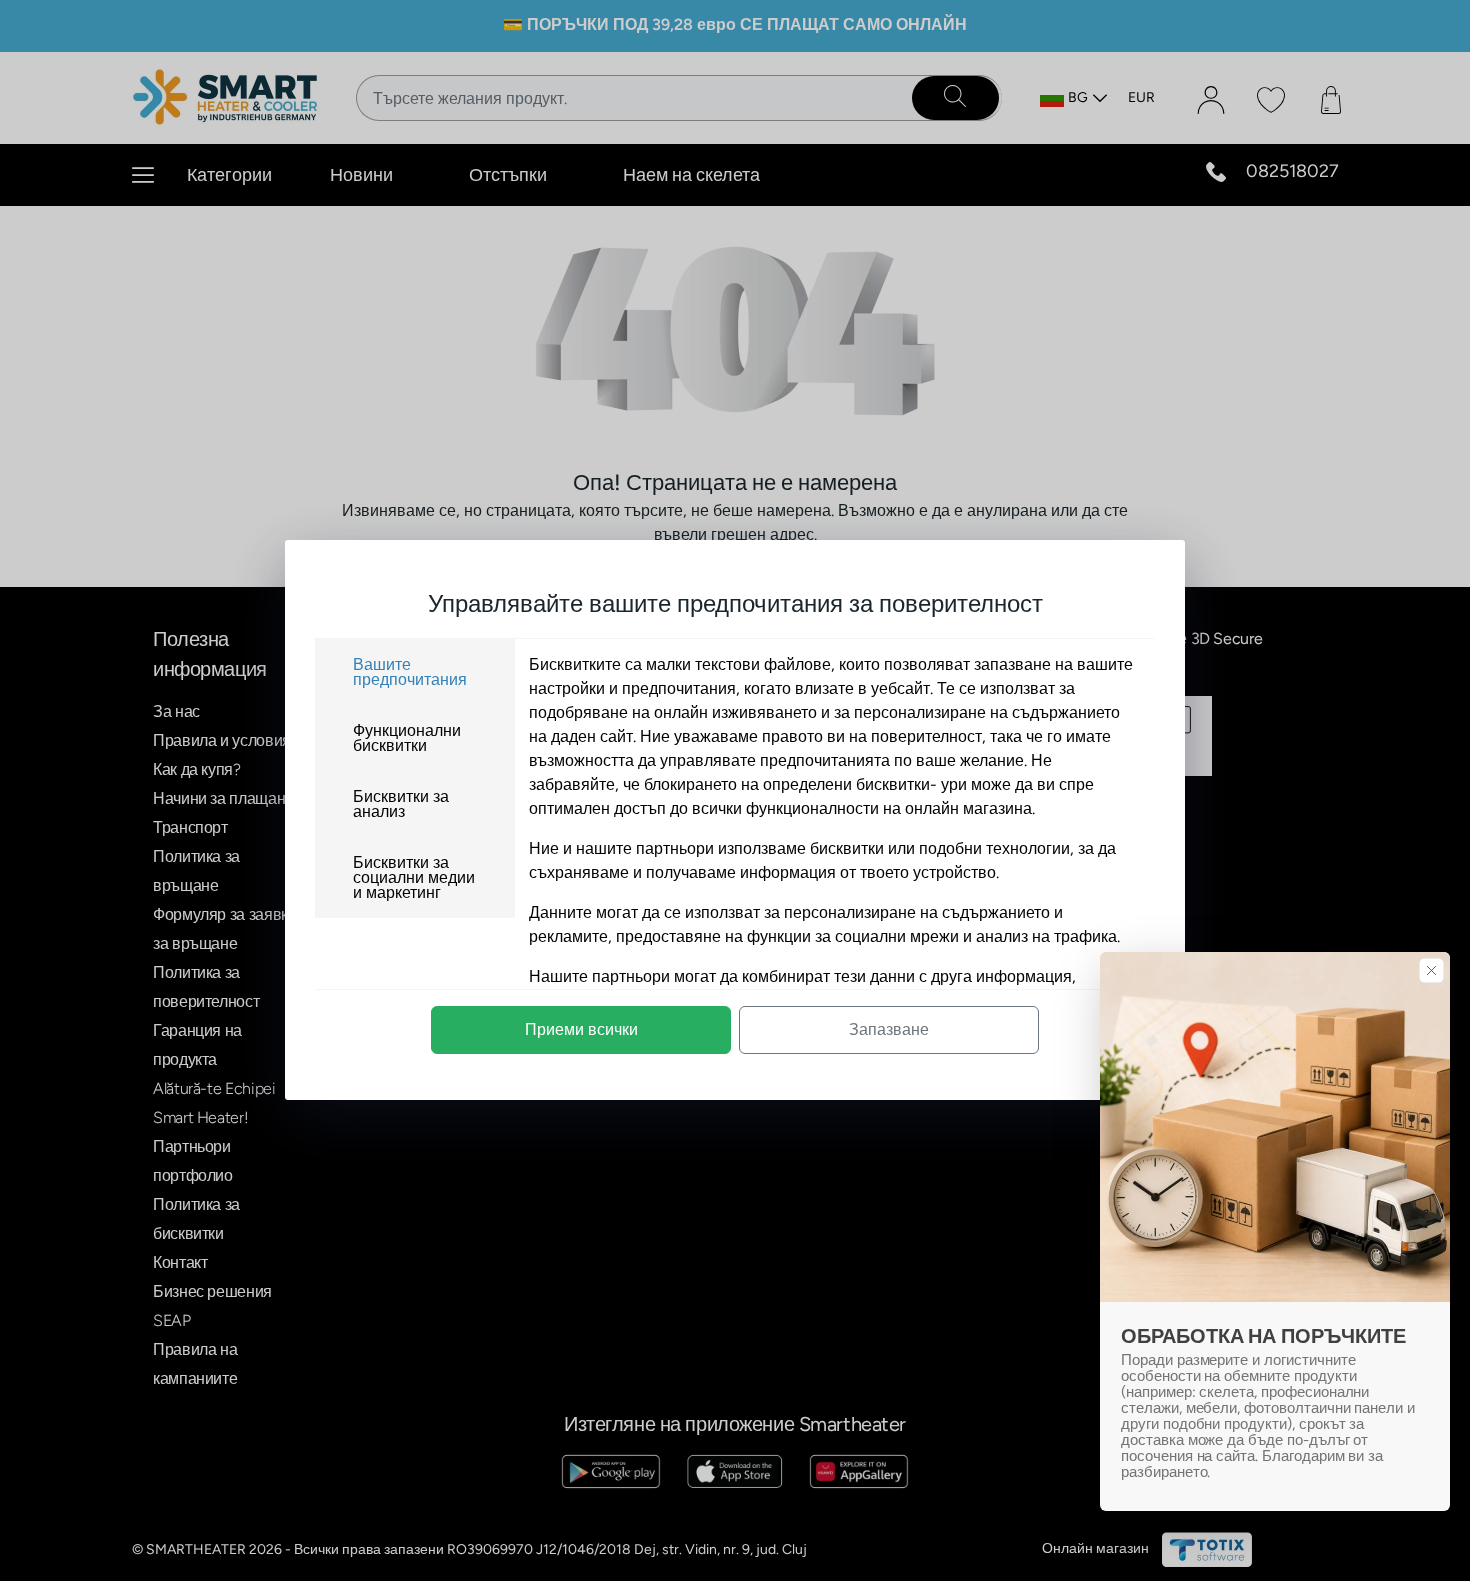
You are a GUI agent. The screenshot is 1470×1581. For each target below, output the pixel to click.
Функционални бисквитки (407, 738)
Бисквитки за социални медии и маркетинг (414, 877)
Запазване (889, 1029)
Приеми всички (581, 1029)
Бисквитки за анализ (401, 804)
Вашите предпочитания (410, 672)
